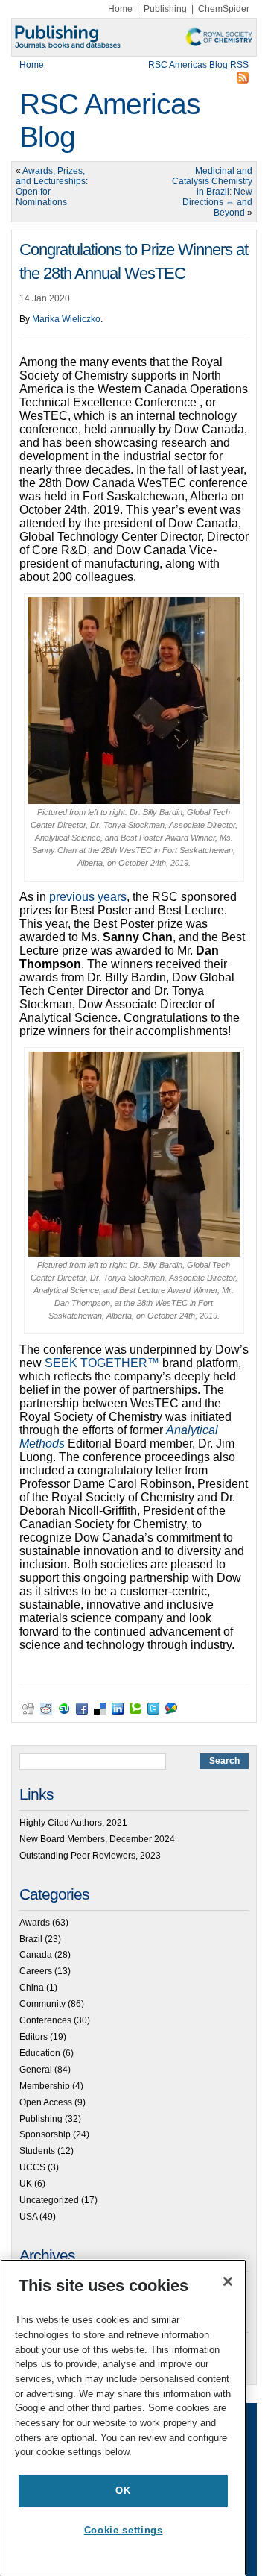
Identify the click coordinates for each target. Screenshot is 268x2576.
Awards (35, 1923)
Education (40, 2053)
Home (120, 9)
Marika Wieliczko (66, 319)
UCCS (32, 2167)
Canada (36, 1955)
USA (28, 2217)
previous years (88, 897)
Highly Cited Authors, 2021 (73, 1823)
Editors (33, 2037)
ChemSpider (224, 9)
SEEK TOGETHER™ (102, 1363)
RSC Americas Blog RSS (198, 65)
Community (42, 2004)
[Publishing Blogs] (134, 37)
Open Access (46, 2102)
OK (123, 2491)
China (32, 1988)
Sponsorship (45, 2134)
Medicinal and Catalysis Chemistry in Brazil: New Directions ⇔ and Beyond (212, 192)
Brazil (31, 1939)
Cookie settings (124, 2530)
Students (37, 2151)
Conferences (45, 2020)
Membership (45, 2086)
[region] (123, 2418)
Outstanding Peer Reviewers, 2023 (90, 1856)
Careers (36, 1971)
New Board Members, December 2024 (97, 1839)
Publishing (165, 9)
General (36, 2070)
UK (26, 2184)
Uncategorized (49, 2200)
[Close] (228, 2281)
